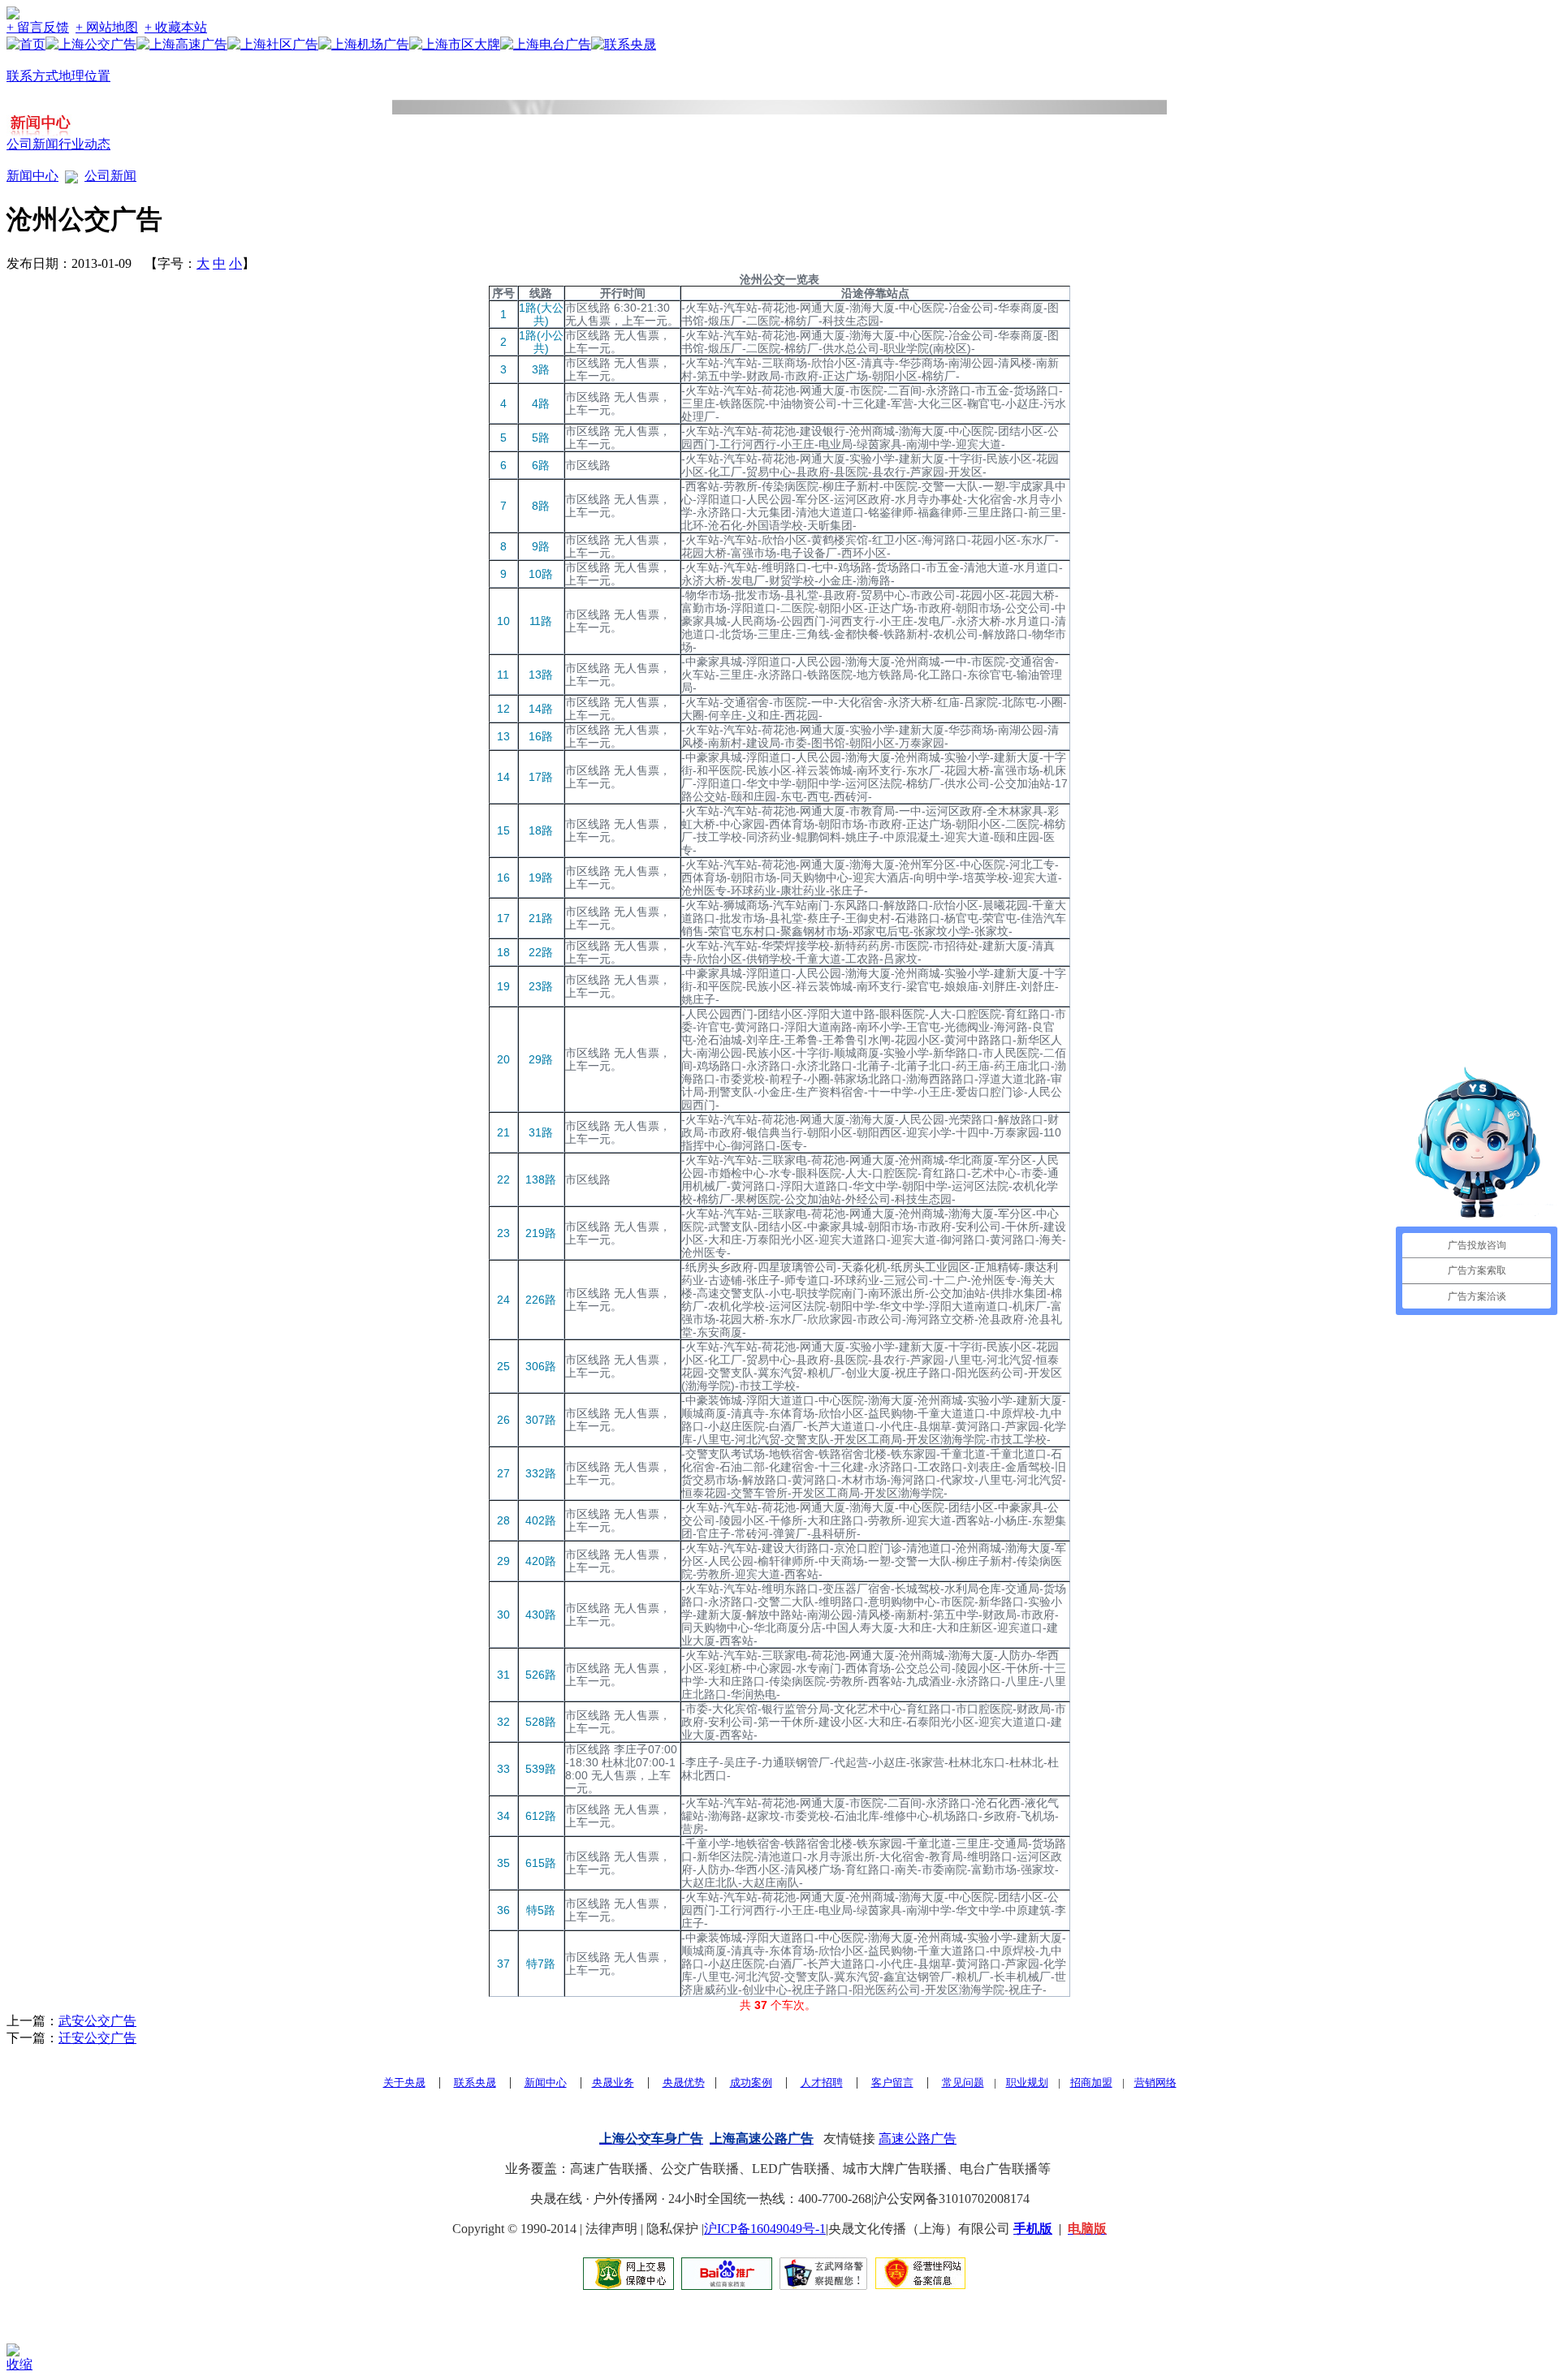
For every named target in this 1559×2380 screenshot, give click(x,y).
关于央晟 (404, 2082)
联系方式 (32, 76)
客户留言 (892, 2082)
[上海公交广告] (91, 44)
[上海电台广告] (546, 44)
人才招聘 (822, 2082)
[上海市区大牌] (455, 44)
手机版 (1033, 2229)
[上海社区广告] (273, 44)
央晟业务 (613, 2082)
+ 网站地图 (107, 27)
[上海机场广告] (364, 44)
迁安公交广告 (97, 2038)
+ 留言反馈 (38, 27)
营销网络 (1155, 2082)
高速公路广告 (918, 2139)
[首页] (26, 44)
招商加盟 (1091, 2082)
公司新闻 (32, 144)
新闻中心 (32, 176)
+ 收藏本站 (176, 27)
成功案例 (751, 2082)
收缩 (19, 2364)
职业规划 (1027, 2082)
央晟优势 (684, 2082)
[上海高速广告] (182, 44)
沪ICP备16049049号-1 (765, 2229)
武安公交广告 (97, 2021)
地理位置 (84, 76)
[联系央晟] (624, 44)
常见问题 (963, 2082)
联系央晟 (475, 2082)
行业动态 (84, 144)
